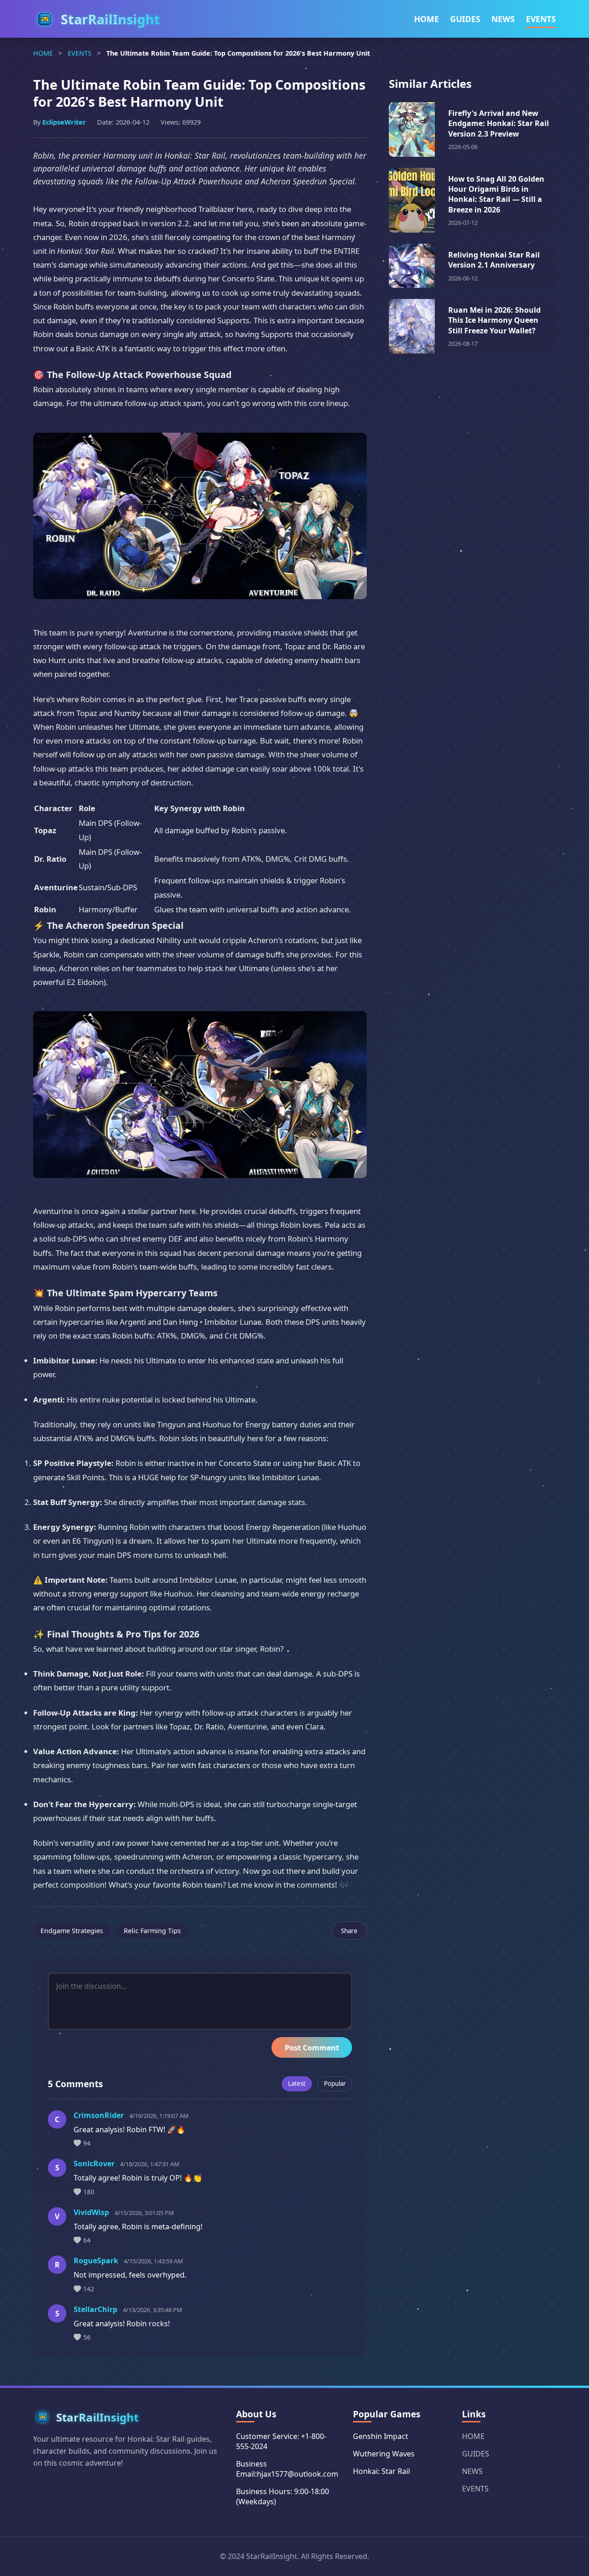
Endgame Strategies (72, 1931)
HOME (427, 19)
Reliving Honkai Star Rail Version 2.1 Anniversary (494, 260)
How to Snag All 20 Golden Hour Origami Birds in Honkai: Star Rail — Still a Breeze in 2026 (496, 194)
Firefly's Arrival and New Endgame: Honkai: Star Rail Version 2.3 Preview (499, 123)
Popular (335, 2084)
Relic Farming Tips (152, 1931)
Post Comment (312, 2048)
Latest (297, 2084)
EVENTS (541, 19)
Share (349, 1931)
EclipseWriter (64, 122)
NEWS (503, 19)
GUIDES (465, 19)
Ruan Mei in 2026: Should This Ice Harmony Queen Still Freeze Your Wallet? (494, 320)
